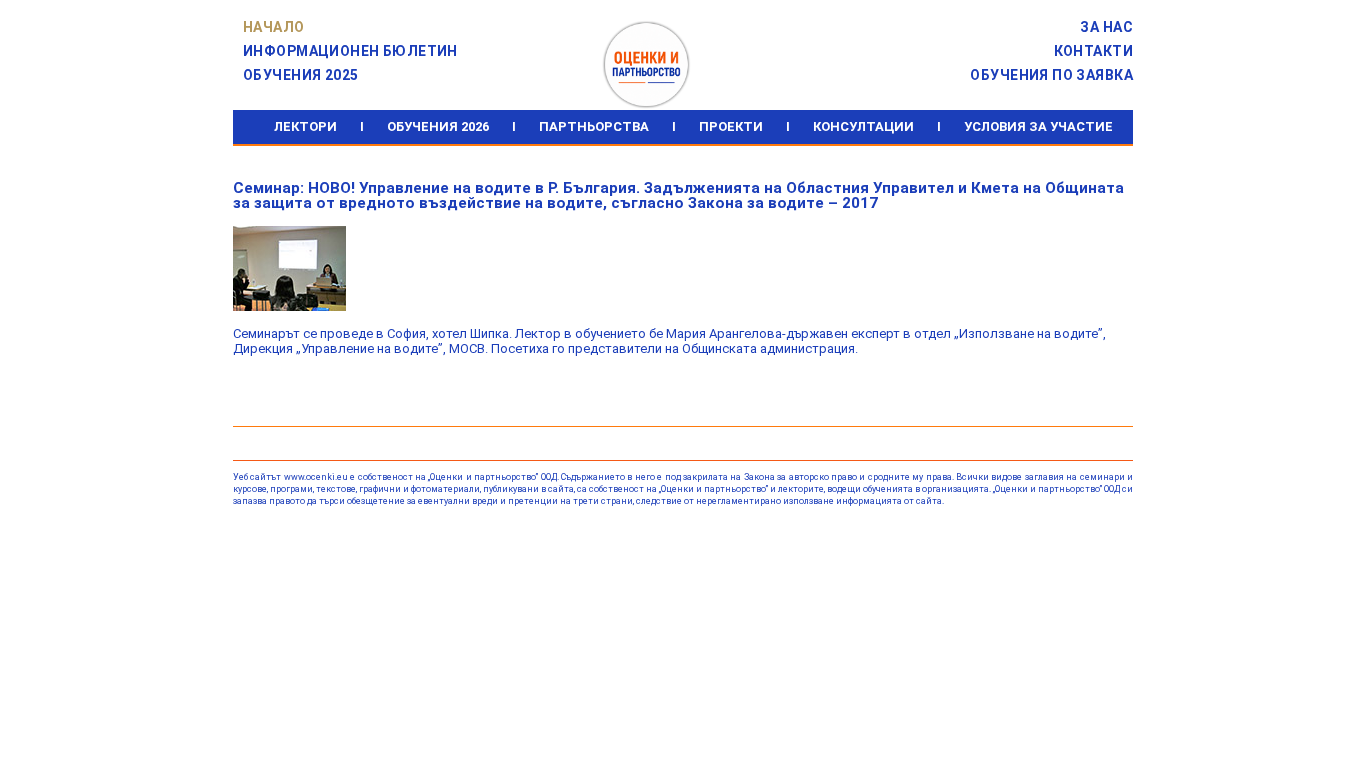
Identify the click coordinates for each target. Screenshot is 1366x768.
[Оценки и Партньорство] (646, 29)
